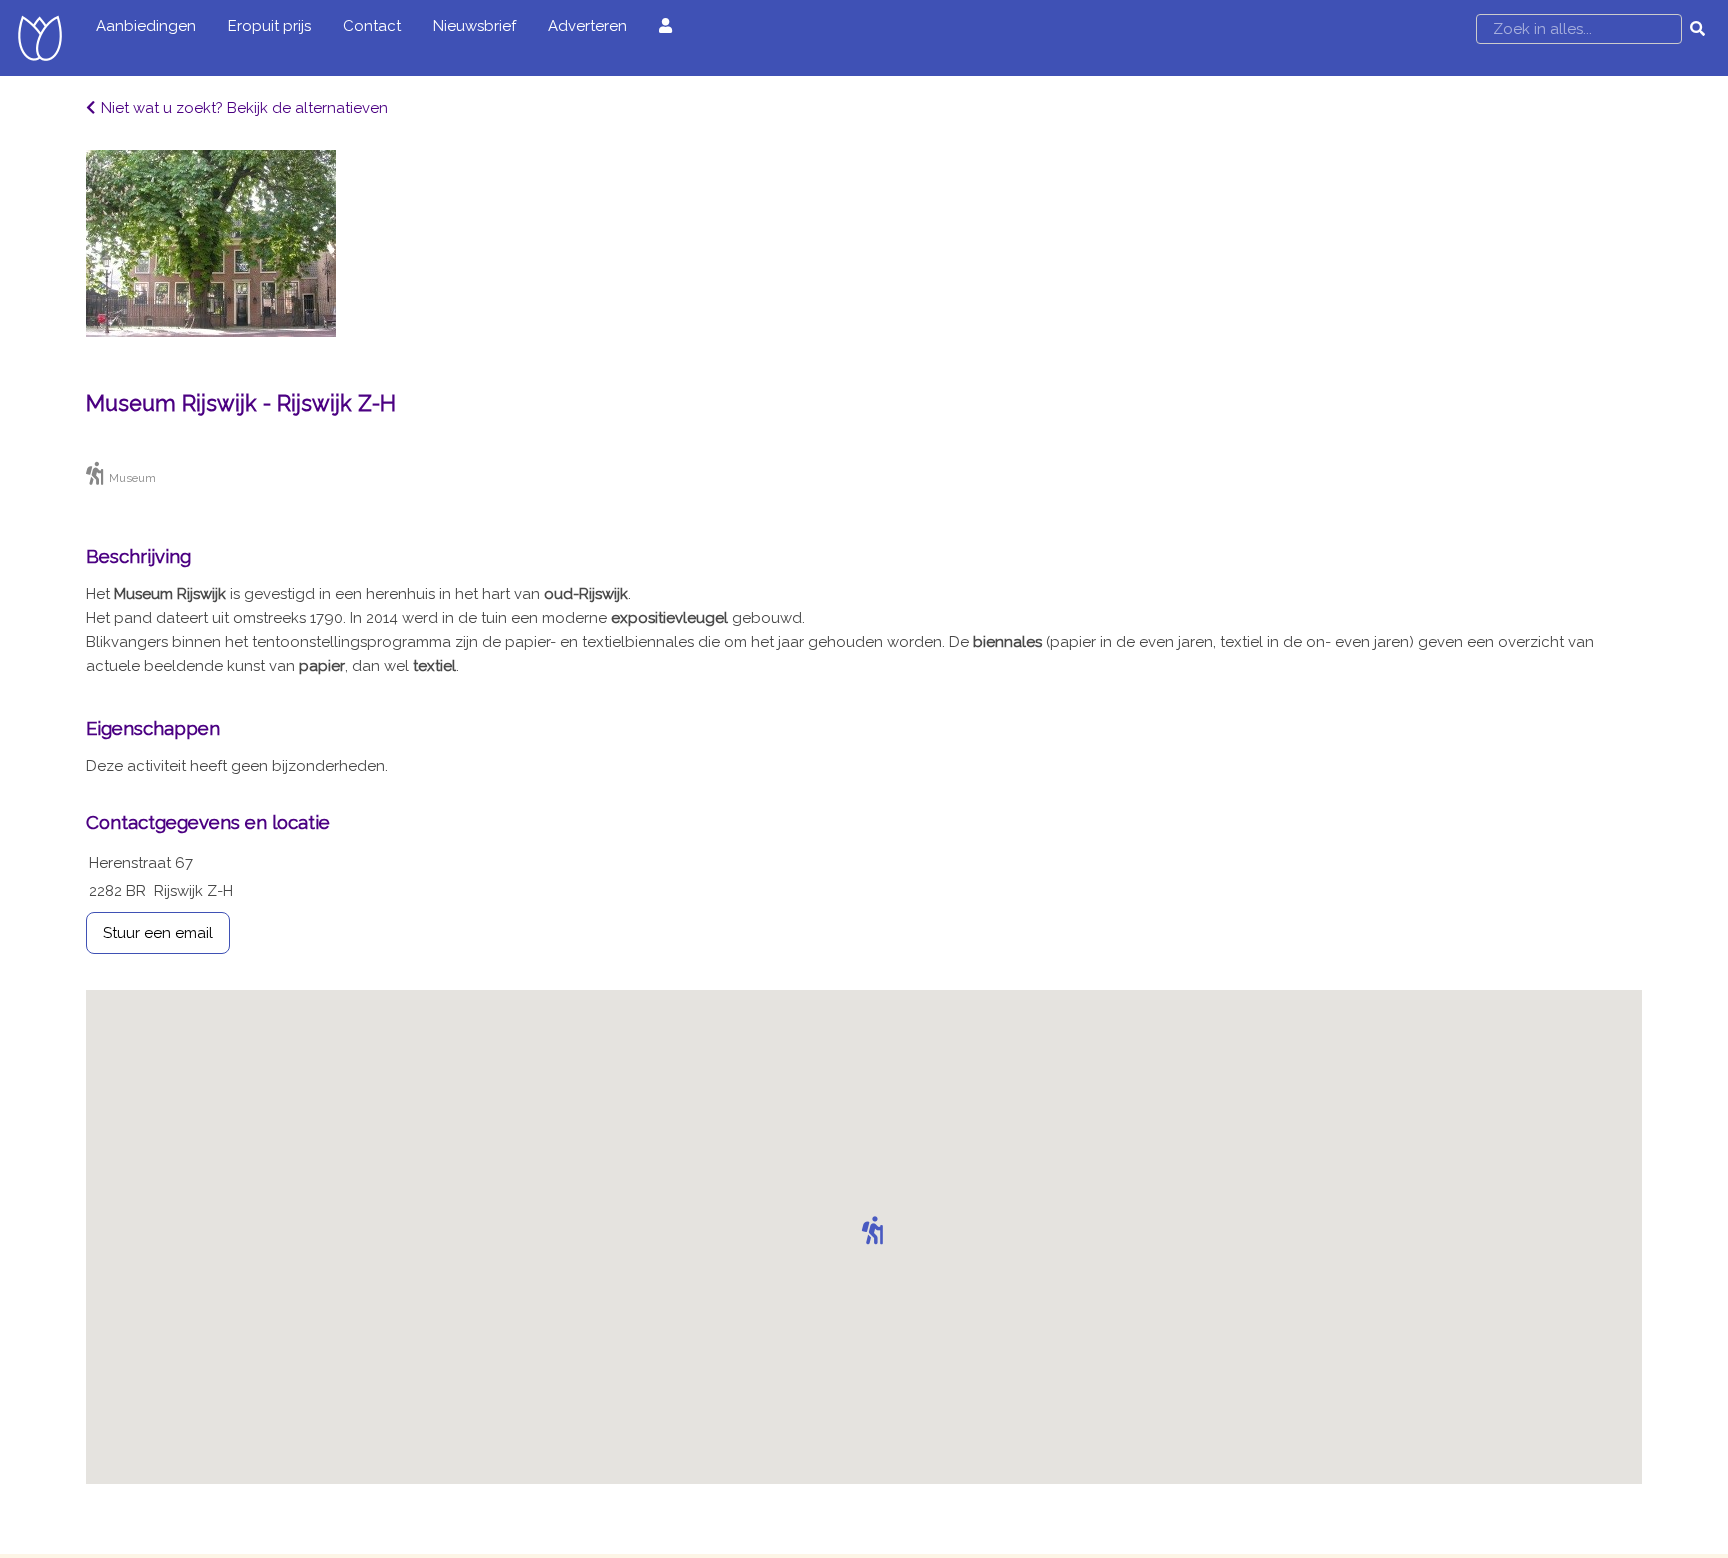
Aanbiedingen (146, 26)
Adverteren (587, 26)
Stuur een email (158, 933)
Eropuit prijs (269, 26)
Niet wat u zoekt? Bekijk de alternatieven (244, 108)
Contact (372, 26)
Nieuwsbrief (474, 26)
